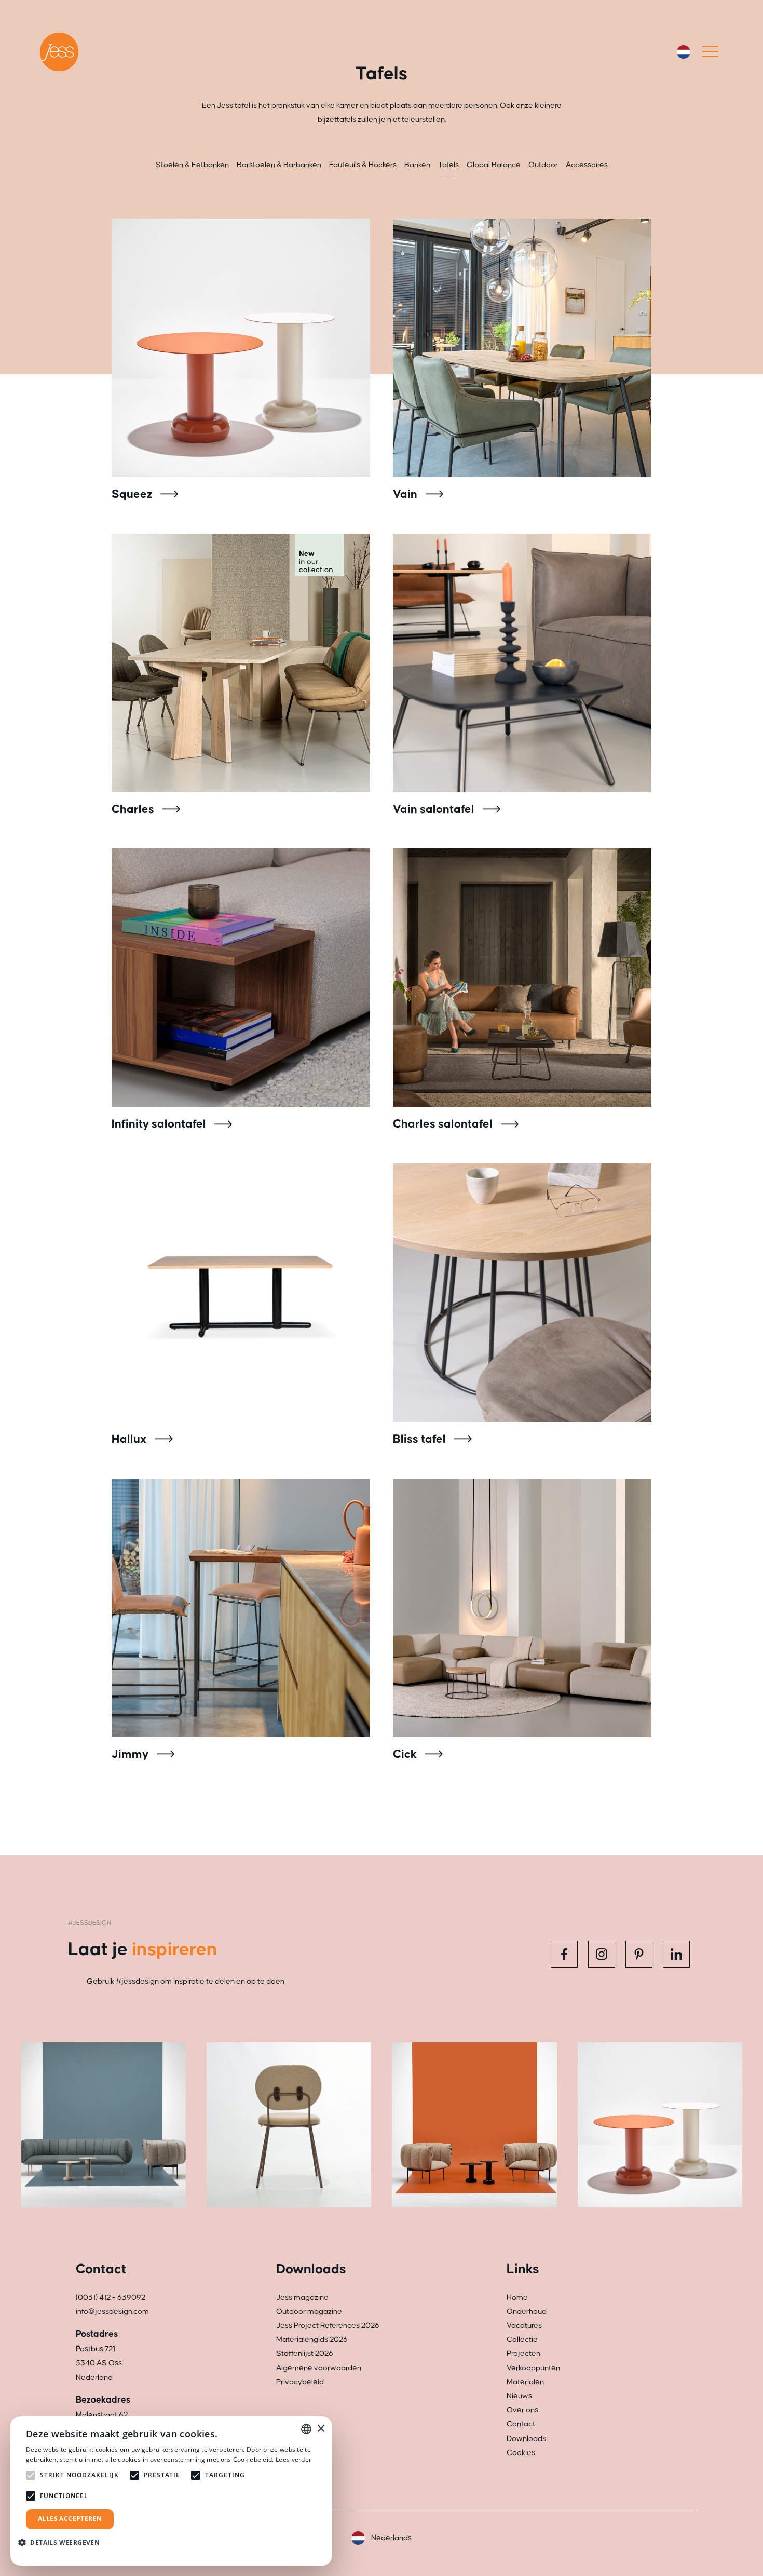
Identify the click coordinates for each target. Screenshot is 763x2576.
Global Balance (494, 165)
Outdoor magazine (309, 2311)
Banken (417, 165)
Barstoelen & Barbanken (279, 165)
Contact (521, 2424)
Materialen (525, 2382)
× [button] (321, 2429)
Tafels (448, 165)
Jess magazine (302, 2297)
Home (517, 2297)
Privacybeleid (300, 2382)
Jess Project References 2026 (328, 2326)
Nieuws (519, 2396)
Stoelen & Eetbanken (192, 165)
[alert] (171, 2491)
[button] (63, 2543)
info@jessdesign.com (112, 2311)
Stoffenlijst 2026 (305, 2354)
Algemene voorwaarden (319, 2368)
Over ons (522, 2410)
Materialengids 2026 (312, 2340)
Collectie (522, 2340)
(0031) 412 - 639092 (111, 2297)
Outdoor (543, 165)
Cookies (521, 2453)
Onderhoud (527, 2311)
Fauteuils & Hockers (363, 165)
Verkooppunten (533, 2368)
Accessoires (587, 165)
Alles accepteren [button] (70, 2519)
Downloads (526, 2439)
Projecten (523, 2354)
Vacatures (524, 2326)
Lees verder (294, 2459)
